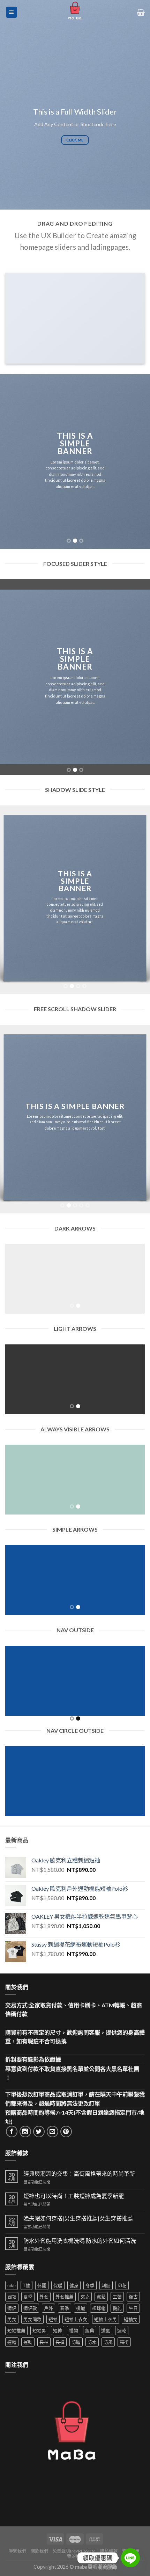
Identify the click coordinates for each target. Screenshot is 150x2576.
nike (12, 2285)
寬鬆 (101, 2297)
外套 (44, 2297)
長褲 (60, 2342)
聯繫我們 (17, 2551)
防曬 (76, 2342)
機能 (117, 2308)
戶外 (48, 2308)
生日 (133, 2308)
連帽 (12, 2342)
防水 (92, 2342)
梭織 (81, 2308)
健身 (74, 2285)
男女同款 (32, 2319)
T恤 (27, 2285)
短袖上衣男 (106, 2319)
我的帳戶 (76, 2556)
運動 (28, 2342)
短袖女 (131, 2319)
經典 (90, 2330)
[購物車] (141, 12)
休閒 (42, 2285)
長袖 (44, 2342)
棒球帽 (99, 2308)
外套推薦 (65, 2297)
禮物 (74, 2330)
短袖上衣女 (76, 2319)
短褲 (58, 2330)
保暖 (58, 2285)
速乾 (122, 2330)
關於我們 (39, 2551)
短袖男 (39, 2330)
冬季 (90, 2285)
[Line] (130, 2558)
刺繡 (106, 2285)
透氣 (106, 2330)
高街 (124, 2342)
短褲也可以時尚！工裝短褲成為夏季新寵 (74, 2196)
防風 (108, 2342)
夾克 (85, 2297)
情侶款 (30, 2308)
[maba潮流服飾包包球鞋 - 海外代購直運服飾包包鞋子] (75, 12)
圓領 (12, 2297)
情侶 (12, 2308)
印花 (122, 2285)
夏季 (28, 2297)
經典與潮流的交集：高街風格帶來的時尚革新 (79, 2173)
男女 (12, 2319)
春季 (65, 2308)
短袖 (53, 2319)
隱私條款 (109, 2551)
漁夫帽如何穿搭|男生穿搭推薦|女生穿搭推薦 (78, 2218)
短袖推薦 (16, 2330)
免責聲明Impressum (74, 2551)
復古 (133, 2297)
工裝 (117, 2297)
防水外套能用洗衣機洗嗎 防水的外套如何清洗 (80, 2241)
